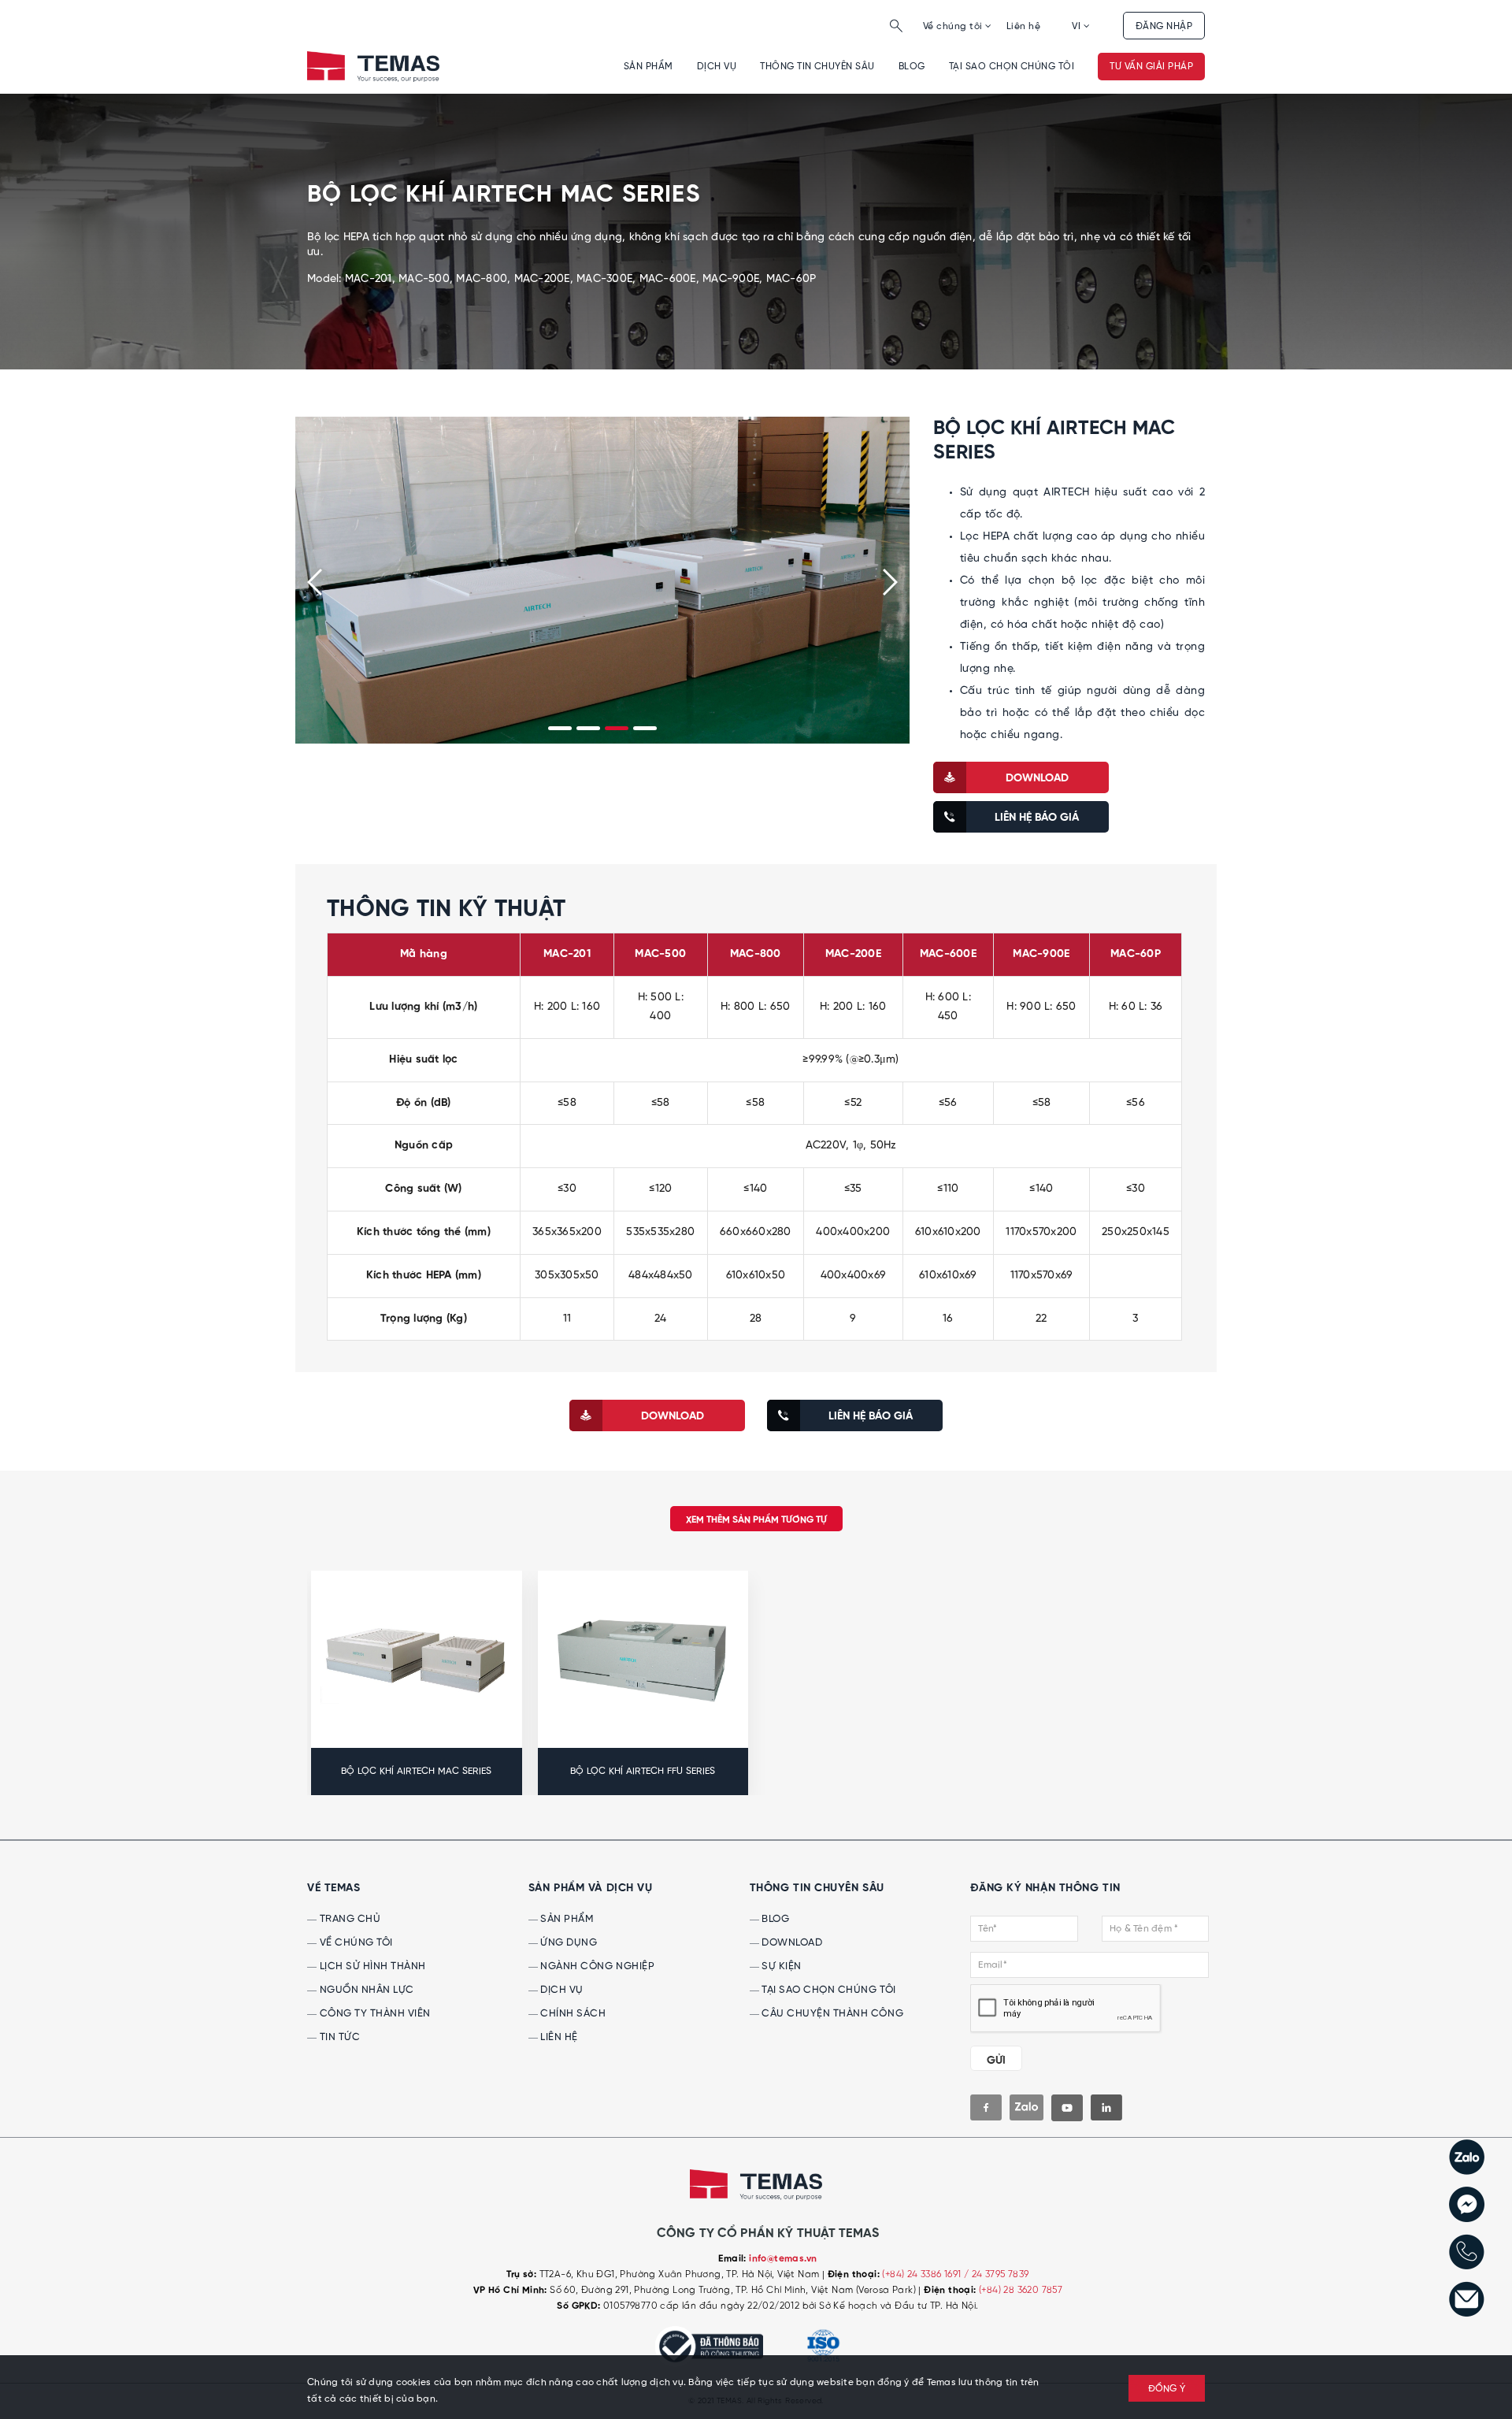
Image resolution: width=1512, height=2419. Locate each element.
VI (1077, 26)
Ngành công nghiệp (596, 1966)
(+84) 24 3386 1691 (923, 2274)
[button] (560, 728)
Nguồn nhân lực (365, 1990)
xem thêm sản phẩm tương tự (756, 1520)
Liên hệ (1023, 26)
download (1037, 778)
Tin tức (338, 2037)
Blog (912, 67)
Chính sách (572, 2014)
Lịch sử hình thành (371, 1966)
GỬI (996, 2061)
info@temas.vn (783, 2259)
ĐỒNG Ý (1167, 2389)
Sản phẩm (649, 67)
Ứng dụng (568, 1943)
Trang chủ (348, 1919)
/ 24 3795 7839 (997, 2274)
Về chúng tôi (954, 26)
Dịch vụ (717, 67)
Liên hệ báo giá (1037, 818)
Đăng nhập (1164, 26)
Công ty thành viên (374, 2014)
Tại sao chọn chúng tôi (1012, 67)
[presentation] (315, 582)
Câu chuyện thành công (831, 2014)
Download (791, 1943)
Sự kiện (780, 1966)
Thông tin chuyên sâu (817, 67)
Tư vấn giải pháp (1151, 67)
